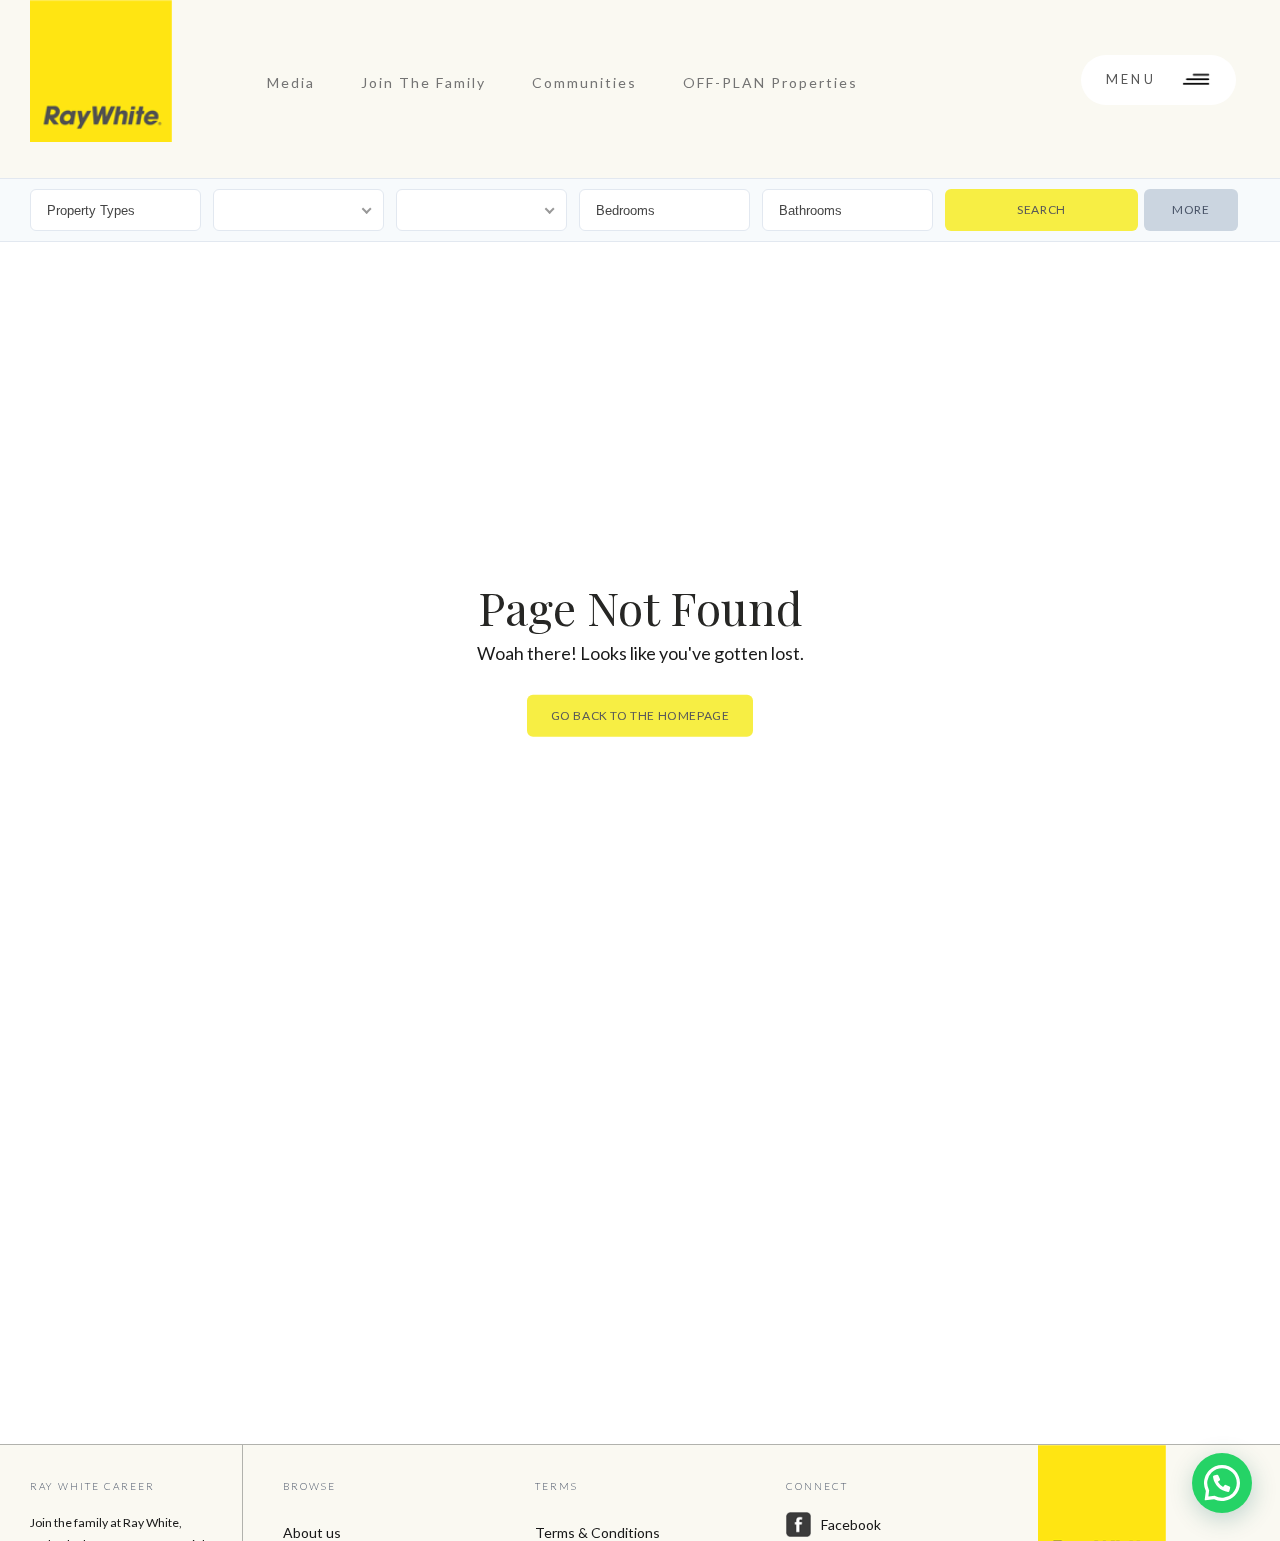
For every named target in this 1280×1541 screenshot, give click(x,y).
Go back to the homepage (640, 715)
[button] (1222, 1483)
